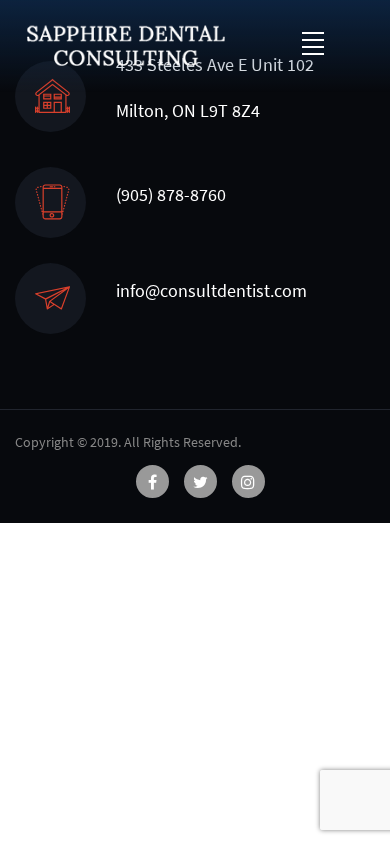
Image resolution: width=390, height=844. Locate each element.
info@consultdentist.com (211, 290)
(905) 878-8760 (171, 194)
